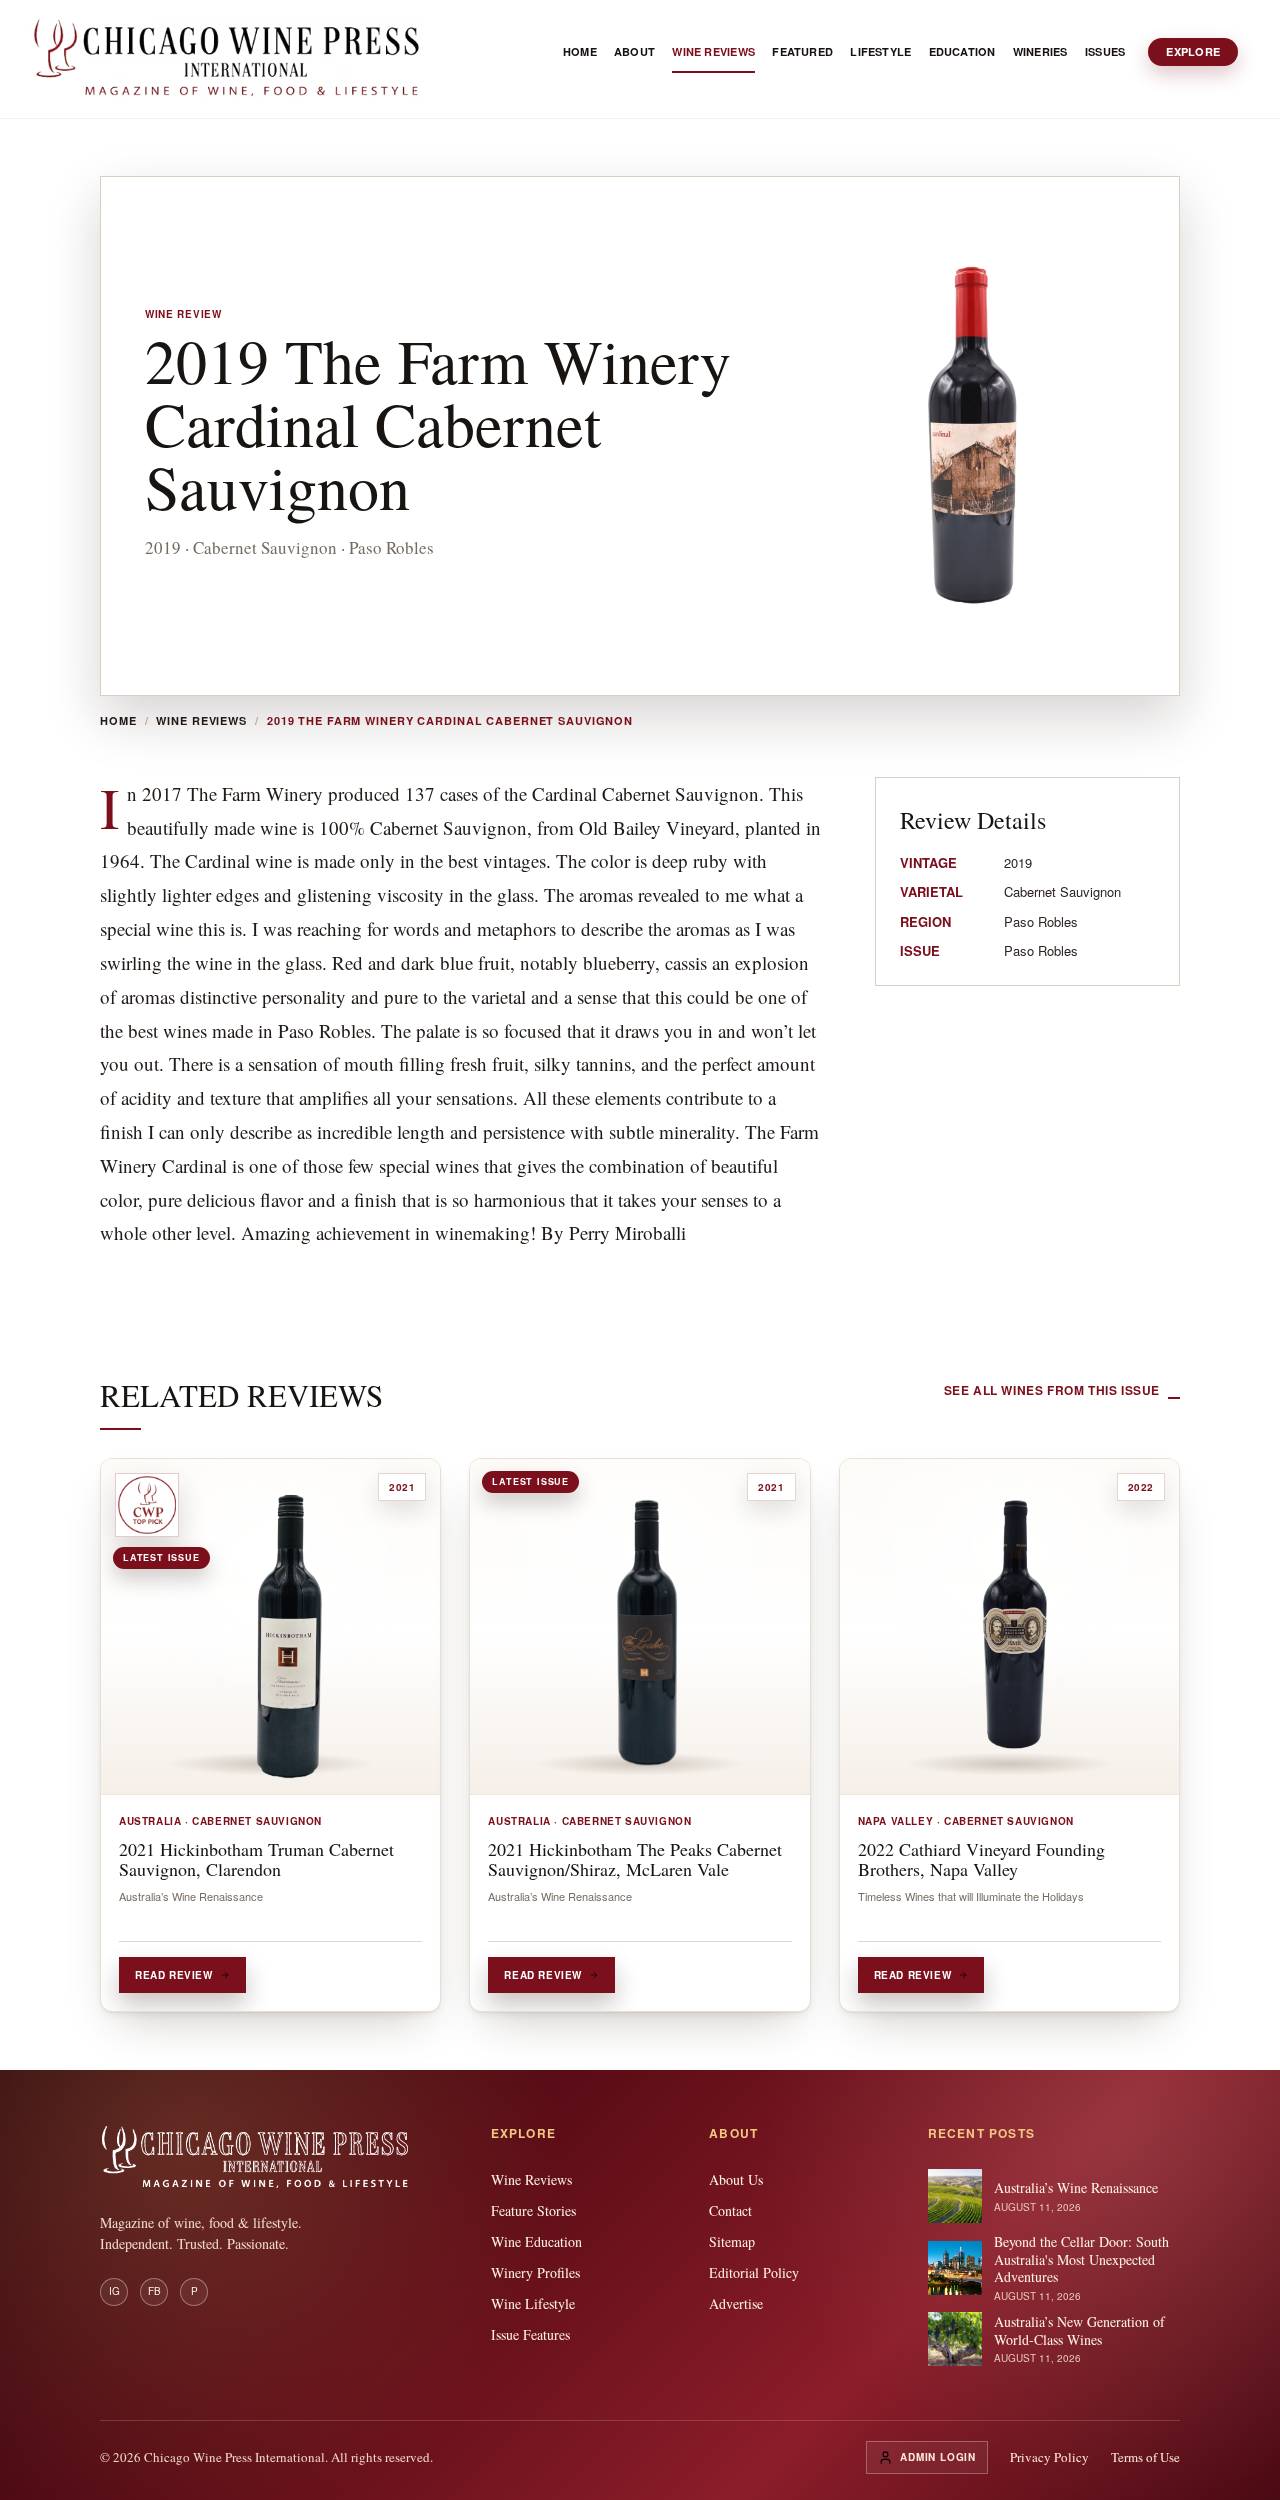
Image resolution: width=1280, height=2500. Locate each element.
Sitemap (732, 2241)
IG (114, 2291)
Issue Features (530, 2334)
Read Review (174, 1975)
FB (154, 2291)
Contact (730, 2210)
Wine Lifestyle (533, 2303)
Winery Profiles (535, 2272)
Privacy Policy (1049, 2457)
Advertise (736, 2303)
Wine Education (536, 2241)
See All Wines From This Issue (1052, 1390)
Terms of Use (1145, 2457)
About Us (736, 2179)
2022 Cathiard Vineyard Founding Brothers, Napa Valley (981, 1859)
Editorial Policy (754, 2272)
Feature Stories (533, 2210)
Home (118, 721)
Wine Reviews (201, 721)
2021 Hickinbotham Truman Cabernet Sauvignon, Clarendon (256, 1859)
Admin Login (938, 2457)
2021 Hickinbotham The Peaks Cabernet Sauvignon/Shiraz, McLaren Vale (635, 1859)
